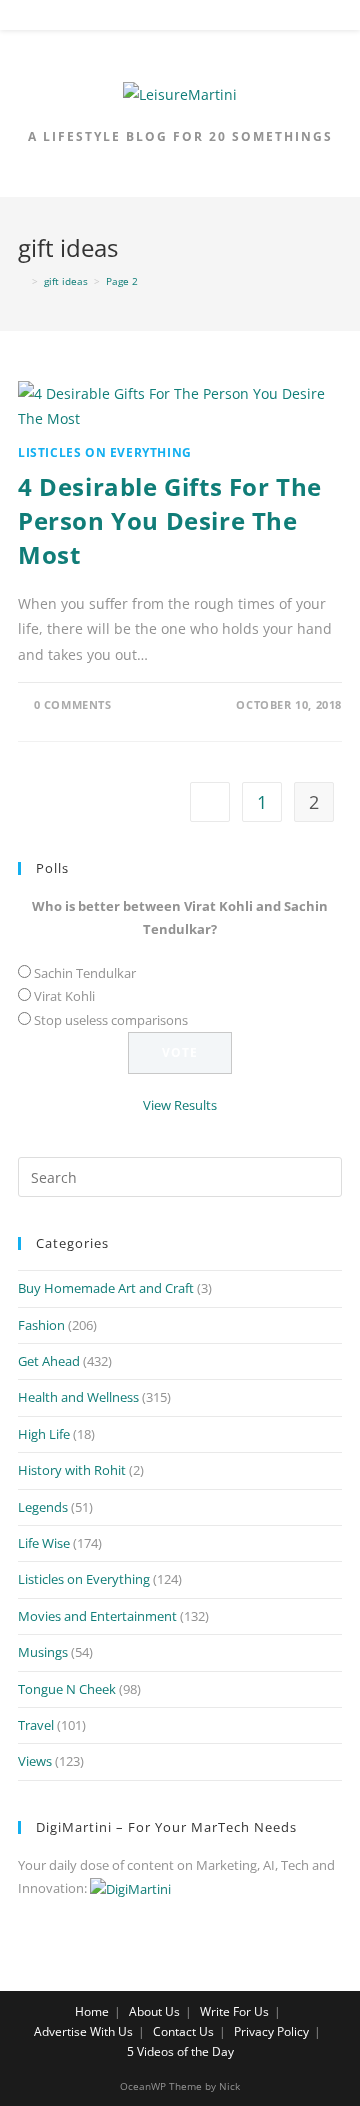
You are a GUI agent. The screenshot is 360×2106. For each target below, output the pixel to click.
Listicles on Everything (105, 452)
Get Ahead (49, 1361)
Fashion (41, 1325)
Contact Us (183, 2031)
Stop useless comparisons (111, 1020)
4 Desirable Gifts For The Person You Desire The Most (170, 520)
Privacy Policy (271, 2031)
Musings (43, 1652)
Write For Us (234, 2011)
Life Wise (44, 1543)
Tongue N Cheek (67, 1689)
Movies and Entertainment (97, 1616)
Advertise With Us (83, 2031)
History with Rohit (72, 1470)
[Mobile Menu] (181, 19)
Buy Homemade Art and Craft (106, 1288)
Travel (36, 1725)
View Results (180, 1105)
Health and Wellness (78, 1397)
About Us (154, 2011)
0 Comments (73, 704)
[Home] (22, 281)
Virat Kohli (64, 996)
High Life (44, 1434)
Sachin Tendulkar (85, 973)
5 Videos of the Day (180, 2051)
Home (92, 2011)
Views (35, 1761)
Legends (43, 1507)
